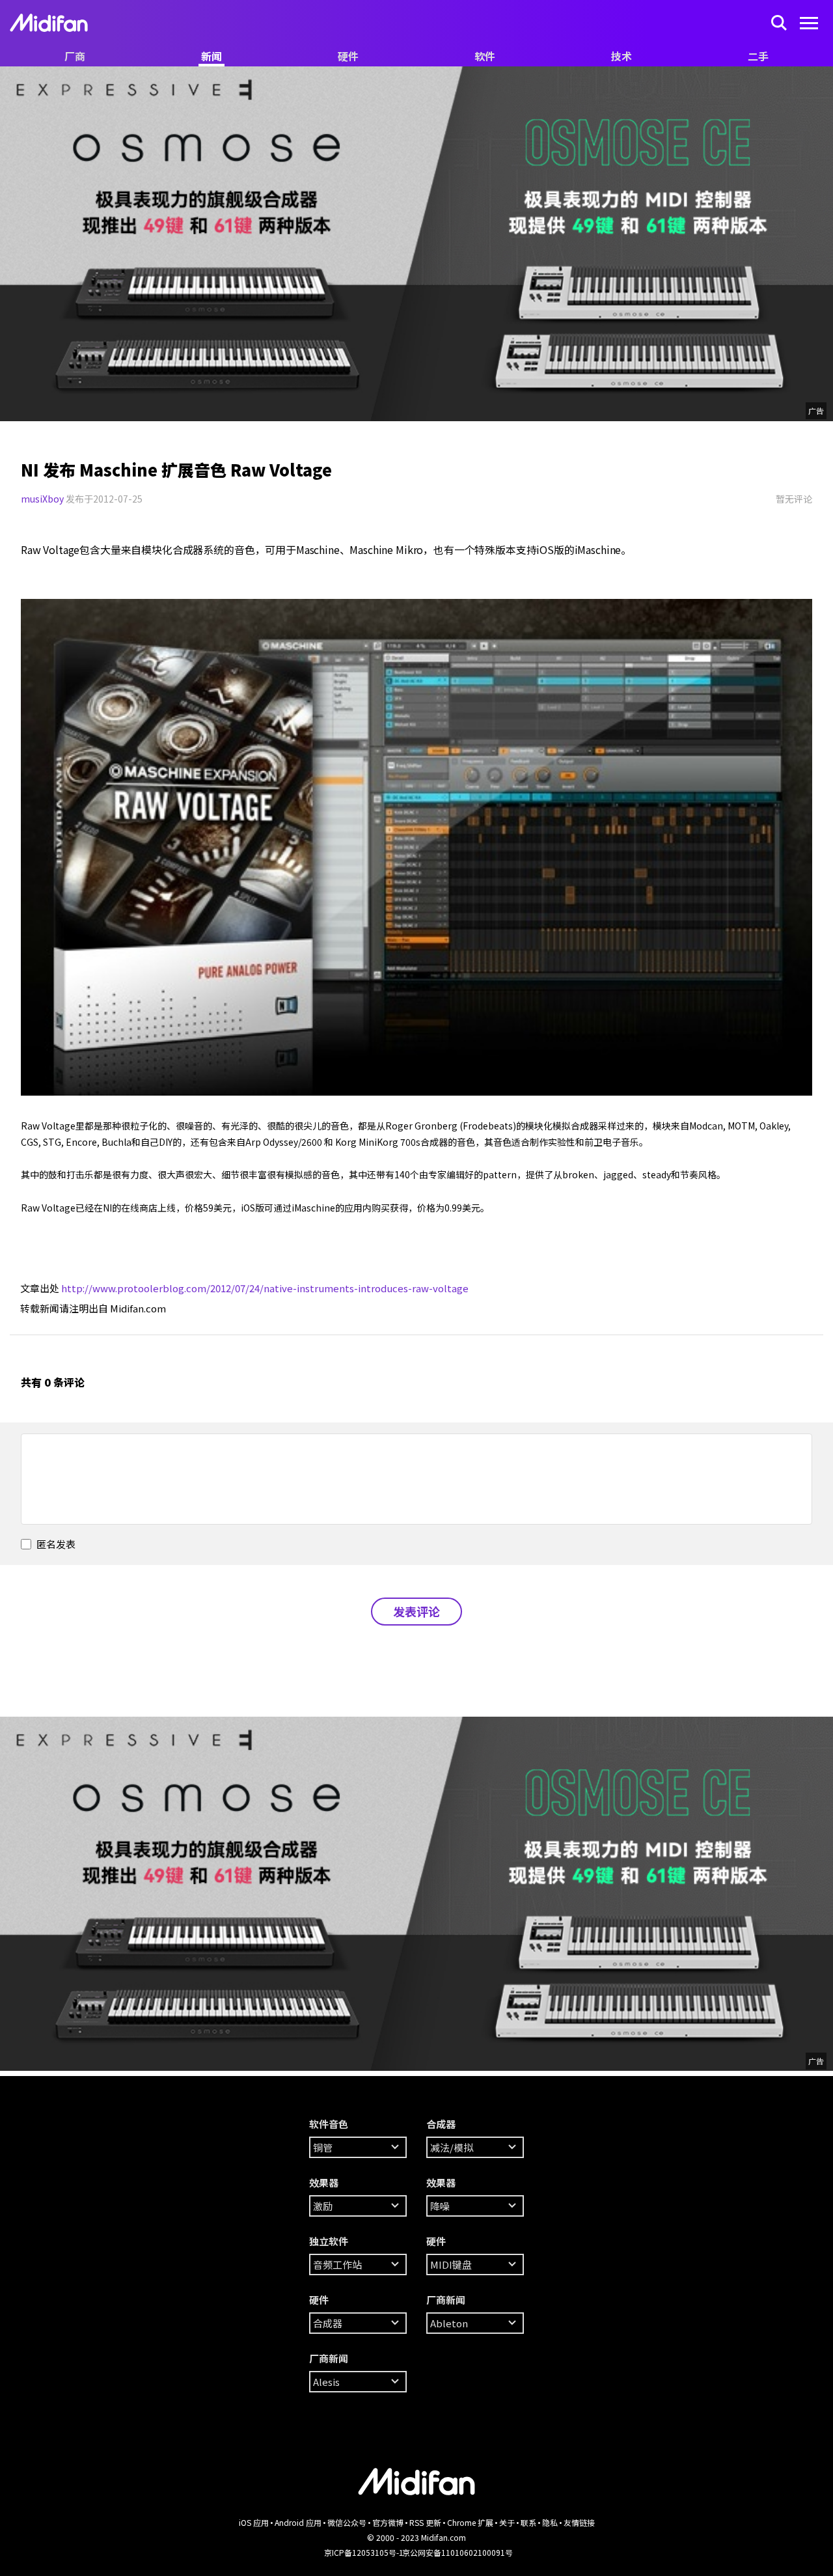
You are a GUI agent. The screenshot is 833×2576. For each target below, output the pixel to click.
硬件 (348, 56)
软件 (485, 56)
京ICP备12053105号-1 (364, 2552)
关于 (507, 2522)
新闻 (212, 56)
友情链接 (579, 2522)
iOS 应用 (254, 2522)
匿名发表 (55, 1544)
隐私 (550, 2522)
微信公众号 (347, 2522)
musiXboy (42, 499)
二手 (758, 56)
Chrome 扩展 (470, 2522)
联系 (528, 2522)
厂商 (75, 56)
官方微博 (388, 2522)
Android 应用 (298, 2522)
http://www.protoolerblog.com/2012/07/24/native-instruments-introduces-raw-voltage (265, 1288)
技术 (621, 56)
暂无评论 (794, 499)
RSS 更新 (425, 2522)
